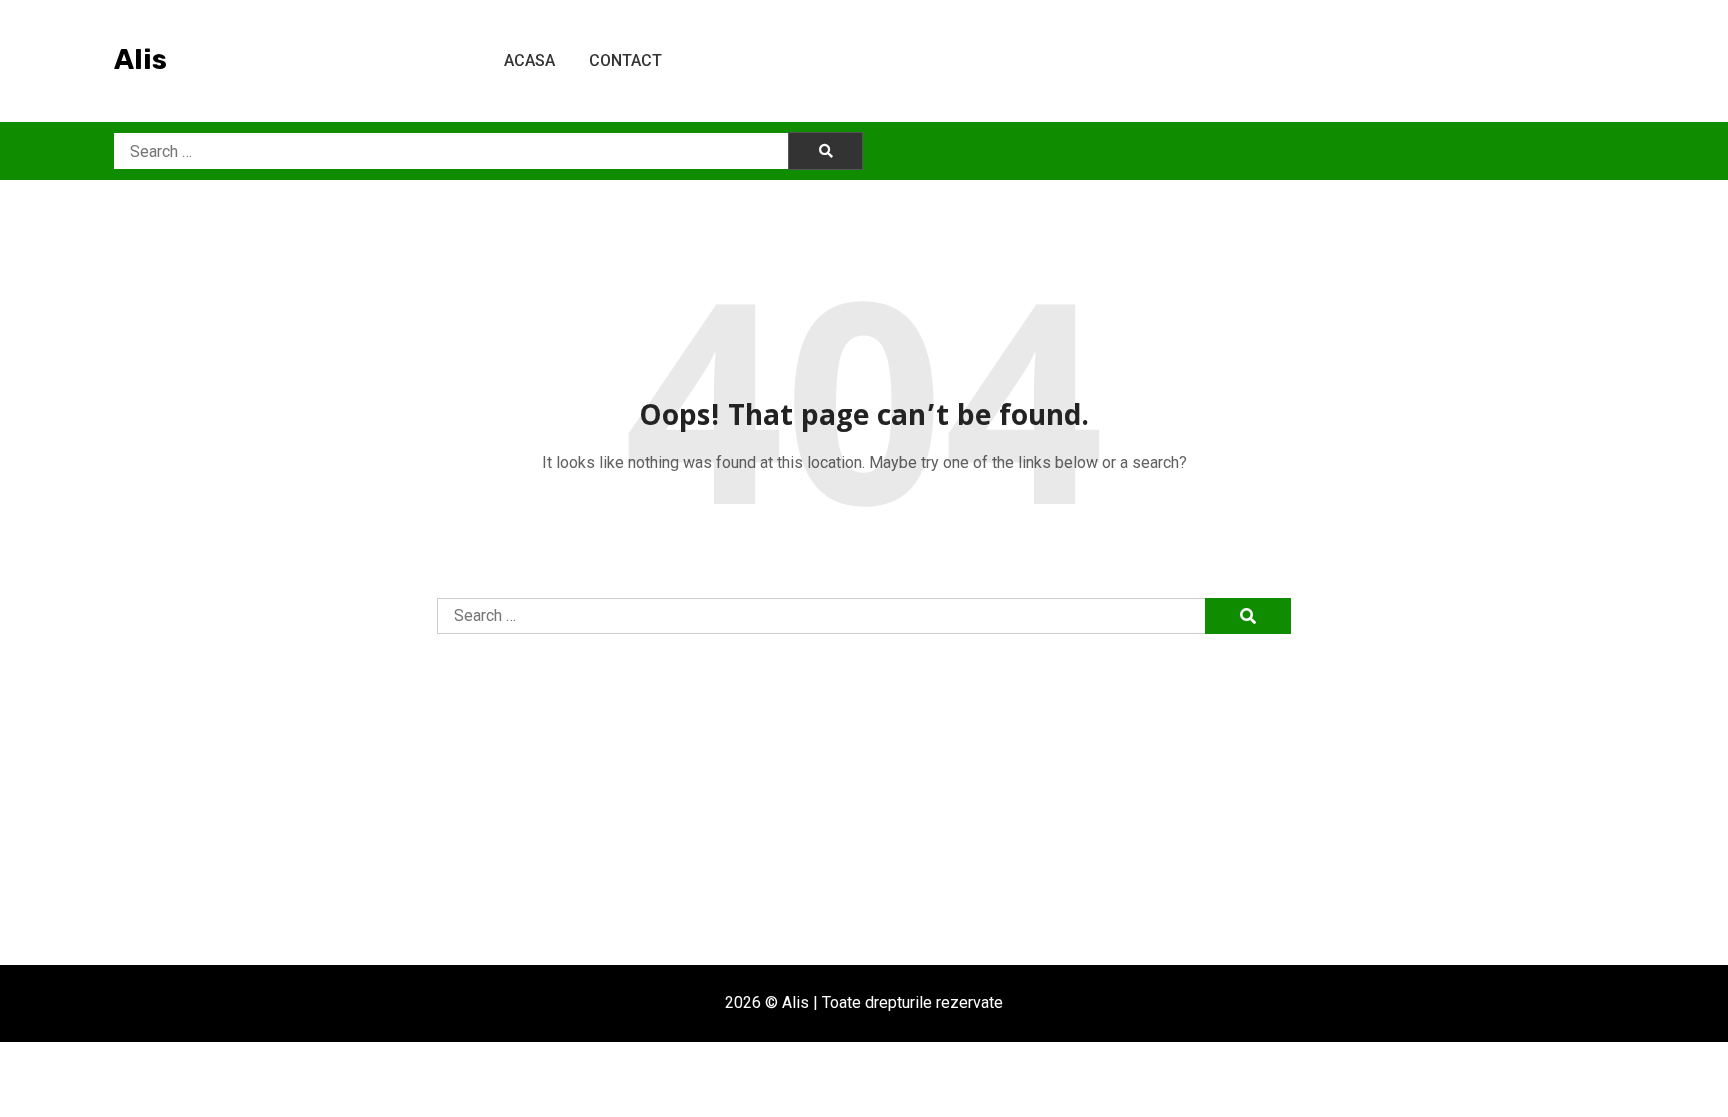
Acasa (529, 60)
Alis (140, 59)
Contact (625, 60)
